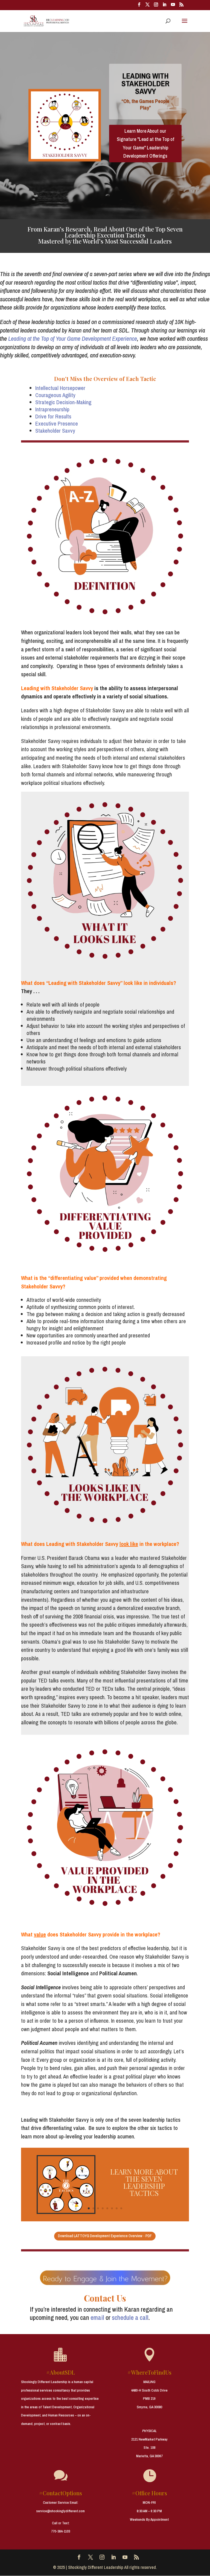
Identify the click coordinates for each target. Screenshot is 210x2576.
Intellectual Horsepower (60, 388)
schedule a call (130, 2317)
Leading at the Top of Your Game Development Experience (73, 339)
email (97, 2317)
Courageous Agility (55, 395)
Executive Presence (57, 423)
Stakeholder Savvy (55, 431)
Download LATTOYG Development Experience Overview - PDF (105, 2236)
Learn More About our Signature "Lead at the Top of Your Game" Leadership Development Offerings (145, 144)
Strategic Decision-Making (63, 402)
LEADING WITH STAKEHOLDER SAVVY (145, 83)
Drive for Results (53, 416)
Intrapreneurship (52, 409)
